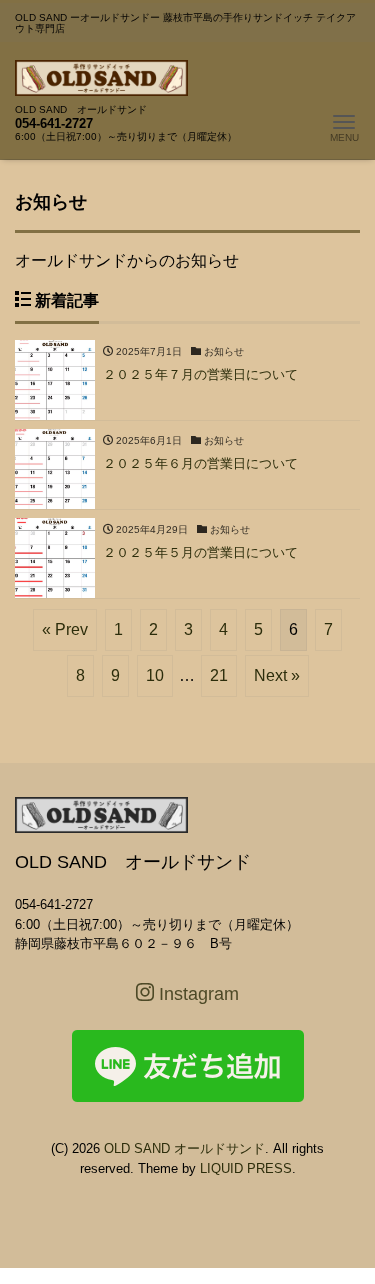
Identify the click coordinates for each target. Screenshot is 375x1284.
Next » (277, 675)
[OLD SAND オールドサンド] (101, 75)
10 (155, 675)
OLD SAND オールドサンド (184, 1148)
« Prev (65, 629)
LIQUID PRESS (246, 1168)
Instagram (196, 994)
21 (219, 675)
